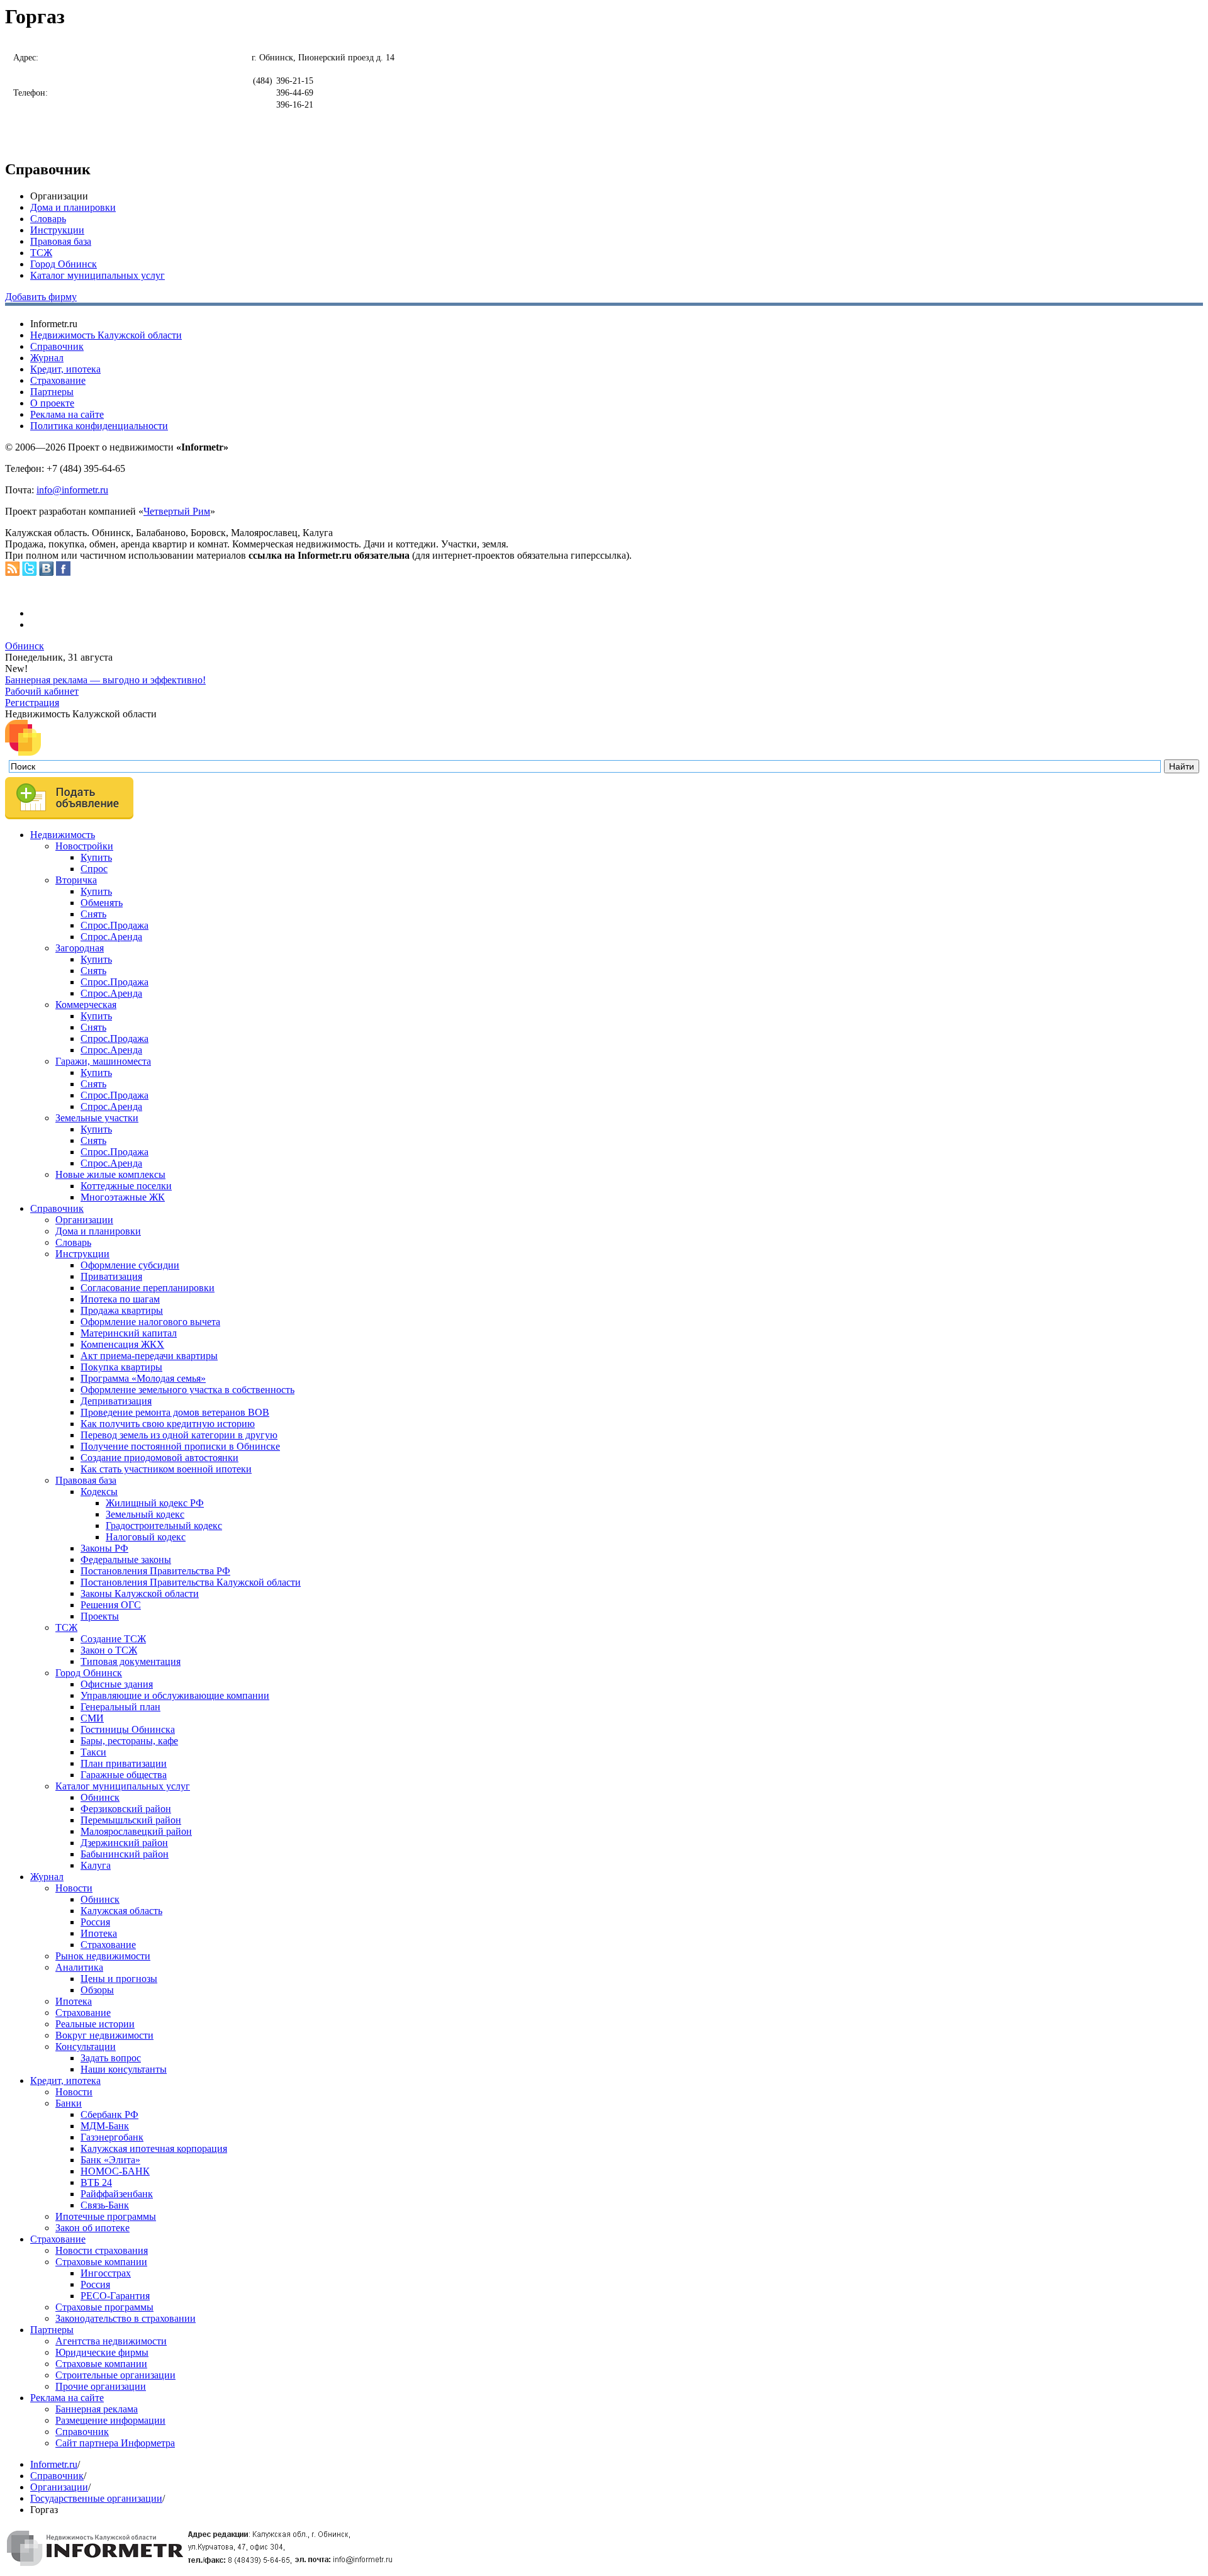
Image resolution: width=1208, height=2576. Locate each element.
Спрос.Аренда (111, 937)
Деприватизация (116, 1401)
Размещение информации (110, 2420)
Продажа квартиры (122, 1310)
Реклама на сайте (67, 414)
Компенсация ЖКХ (122, 1344)
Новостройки (84, 846)
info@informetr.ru (72, 490)
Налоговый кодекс (146, 1537)
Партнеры (52, 392)
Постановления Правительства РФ (155, 1571)
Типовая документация (131, 1661)
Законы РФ (104, 1548)
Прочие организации (101, 2386)
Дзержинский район (124, 1843)
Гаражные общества (124, 1775)
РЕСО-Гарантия (115, 2296)
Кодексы (99, 1492)
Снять (93, 914)
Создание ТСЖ (113, 1639)
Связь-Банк (105, 2205)
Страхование (58, 380)
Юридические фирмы (102, 2352)
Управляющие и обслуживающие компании (175, 1695)
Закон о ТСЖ (109, 1650)
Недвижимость (63, 835)
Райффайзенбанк (117, 2194)
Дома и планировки (73, 207)
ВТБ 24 (96, 2182)
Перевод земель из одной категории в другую (179, 1435)
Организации (84, 1220)
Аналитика (79, 1967)
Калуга (96, 1865)
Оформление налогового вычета (150, 1322)
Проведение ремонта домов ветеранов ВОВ (175, 1412)
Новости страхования (102, 2250)
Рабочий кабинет (42, 691)
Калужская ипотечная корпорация (154, 2148)
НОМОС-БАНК (115, 2171)
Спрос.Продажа (115, 925)
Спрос (94, 869)
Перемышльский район (131, 1820)
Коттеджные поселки (126, 1186)
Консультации (86, 2047)
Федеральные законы (126, 1560)
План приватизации (124, 1763)
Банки (69, 2103)
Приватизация (111, 1276)
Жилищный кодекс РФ (155, 1503)
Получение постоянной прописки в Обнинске (180, 1446)
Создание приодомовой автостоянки (159, 1458)
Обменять (102, 903)
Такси (93, 1752)
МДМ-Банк (105, 2126)
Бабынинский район (125, 1854)
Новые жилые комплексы (110, 1174)
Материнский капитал (129, 1333)
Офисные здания (117, 1684)
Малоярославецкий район (136, 1831)
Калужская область (121, 1911)
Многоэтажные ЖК (123, 1197)
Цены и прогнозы (119, 1979)
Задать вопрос (111, 2058)
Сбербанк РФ (109, 2114)
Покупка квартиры (121, 1367)
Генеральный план (120, 1707)
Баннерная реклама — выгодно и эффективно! (105, 680)
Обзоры (97, 1990)
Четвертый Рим (177, 511)
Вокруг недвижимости (104, 2035)
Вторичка (76, 880)
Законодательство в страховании (126, 2318)
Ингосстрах (106, 2273)
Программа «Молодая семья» (143, 1378)
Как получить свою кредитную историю (168, 1424)
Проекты (100, 1616)
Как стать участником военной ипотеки (166, 1469)
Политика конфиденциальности (99, 426)
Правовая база (61, 241)
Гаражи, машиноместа (103, 1061)
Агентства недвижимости (111, 2341)
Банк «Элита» (110, 2160)
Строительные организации (115, 2375)
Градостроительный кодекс (164, 1526)
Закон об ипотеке (92, 2228)
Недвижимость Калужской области (106, 335)
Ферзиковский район (126, 1809)
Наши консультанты (124, 2069)
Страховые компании (101, 2262)
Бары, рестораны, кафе (129, 1741)
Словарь (48, 219)
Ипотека (99, 1933)
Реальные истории (95, 2024)
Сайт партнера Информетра (115, 2443)
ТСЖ (41, 253)
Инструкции (57, 230)
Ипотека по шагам (120, 1299)
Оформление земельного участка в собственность (187, 1390)
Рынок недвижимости (103, 1956)
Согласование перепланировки (148, 1288)
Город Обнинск (64, 264)
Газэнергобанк (112, 2137)
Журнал (47, 358)
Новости (74, 1888)
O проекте (52, 403)
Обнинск (25, 646)
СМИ (92, 1718)
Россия (95, 1922)
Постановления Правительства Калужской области (191, 1582)
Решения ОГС (111, 1605)
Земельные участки (97, 1118)
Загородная (80, 948)
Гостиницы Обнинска (128, 1729)
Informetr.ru (54, 2464)
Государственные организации (96, 2498)
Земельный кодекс (145, 1514)
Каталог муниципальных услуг (98, 275)
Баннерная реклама (97, 2409)
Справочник (57, 346)
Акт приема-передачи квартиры (149, 1356)
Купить (96, 857)
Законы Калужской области (140, 1593)
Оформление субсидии (130, 1265)
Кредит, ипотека (65, 369)
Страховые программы (104, 2307)
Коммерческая (86, 1005)
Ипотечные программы (106, 2216)
